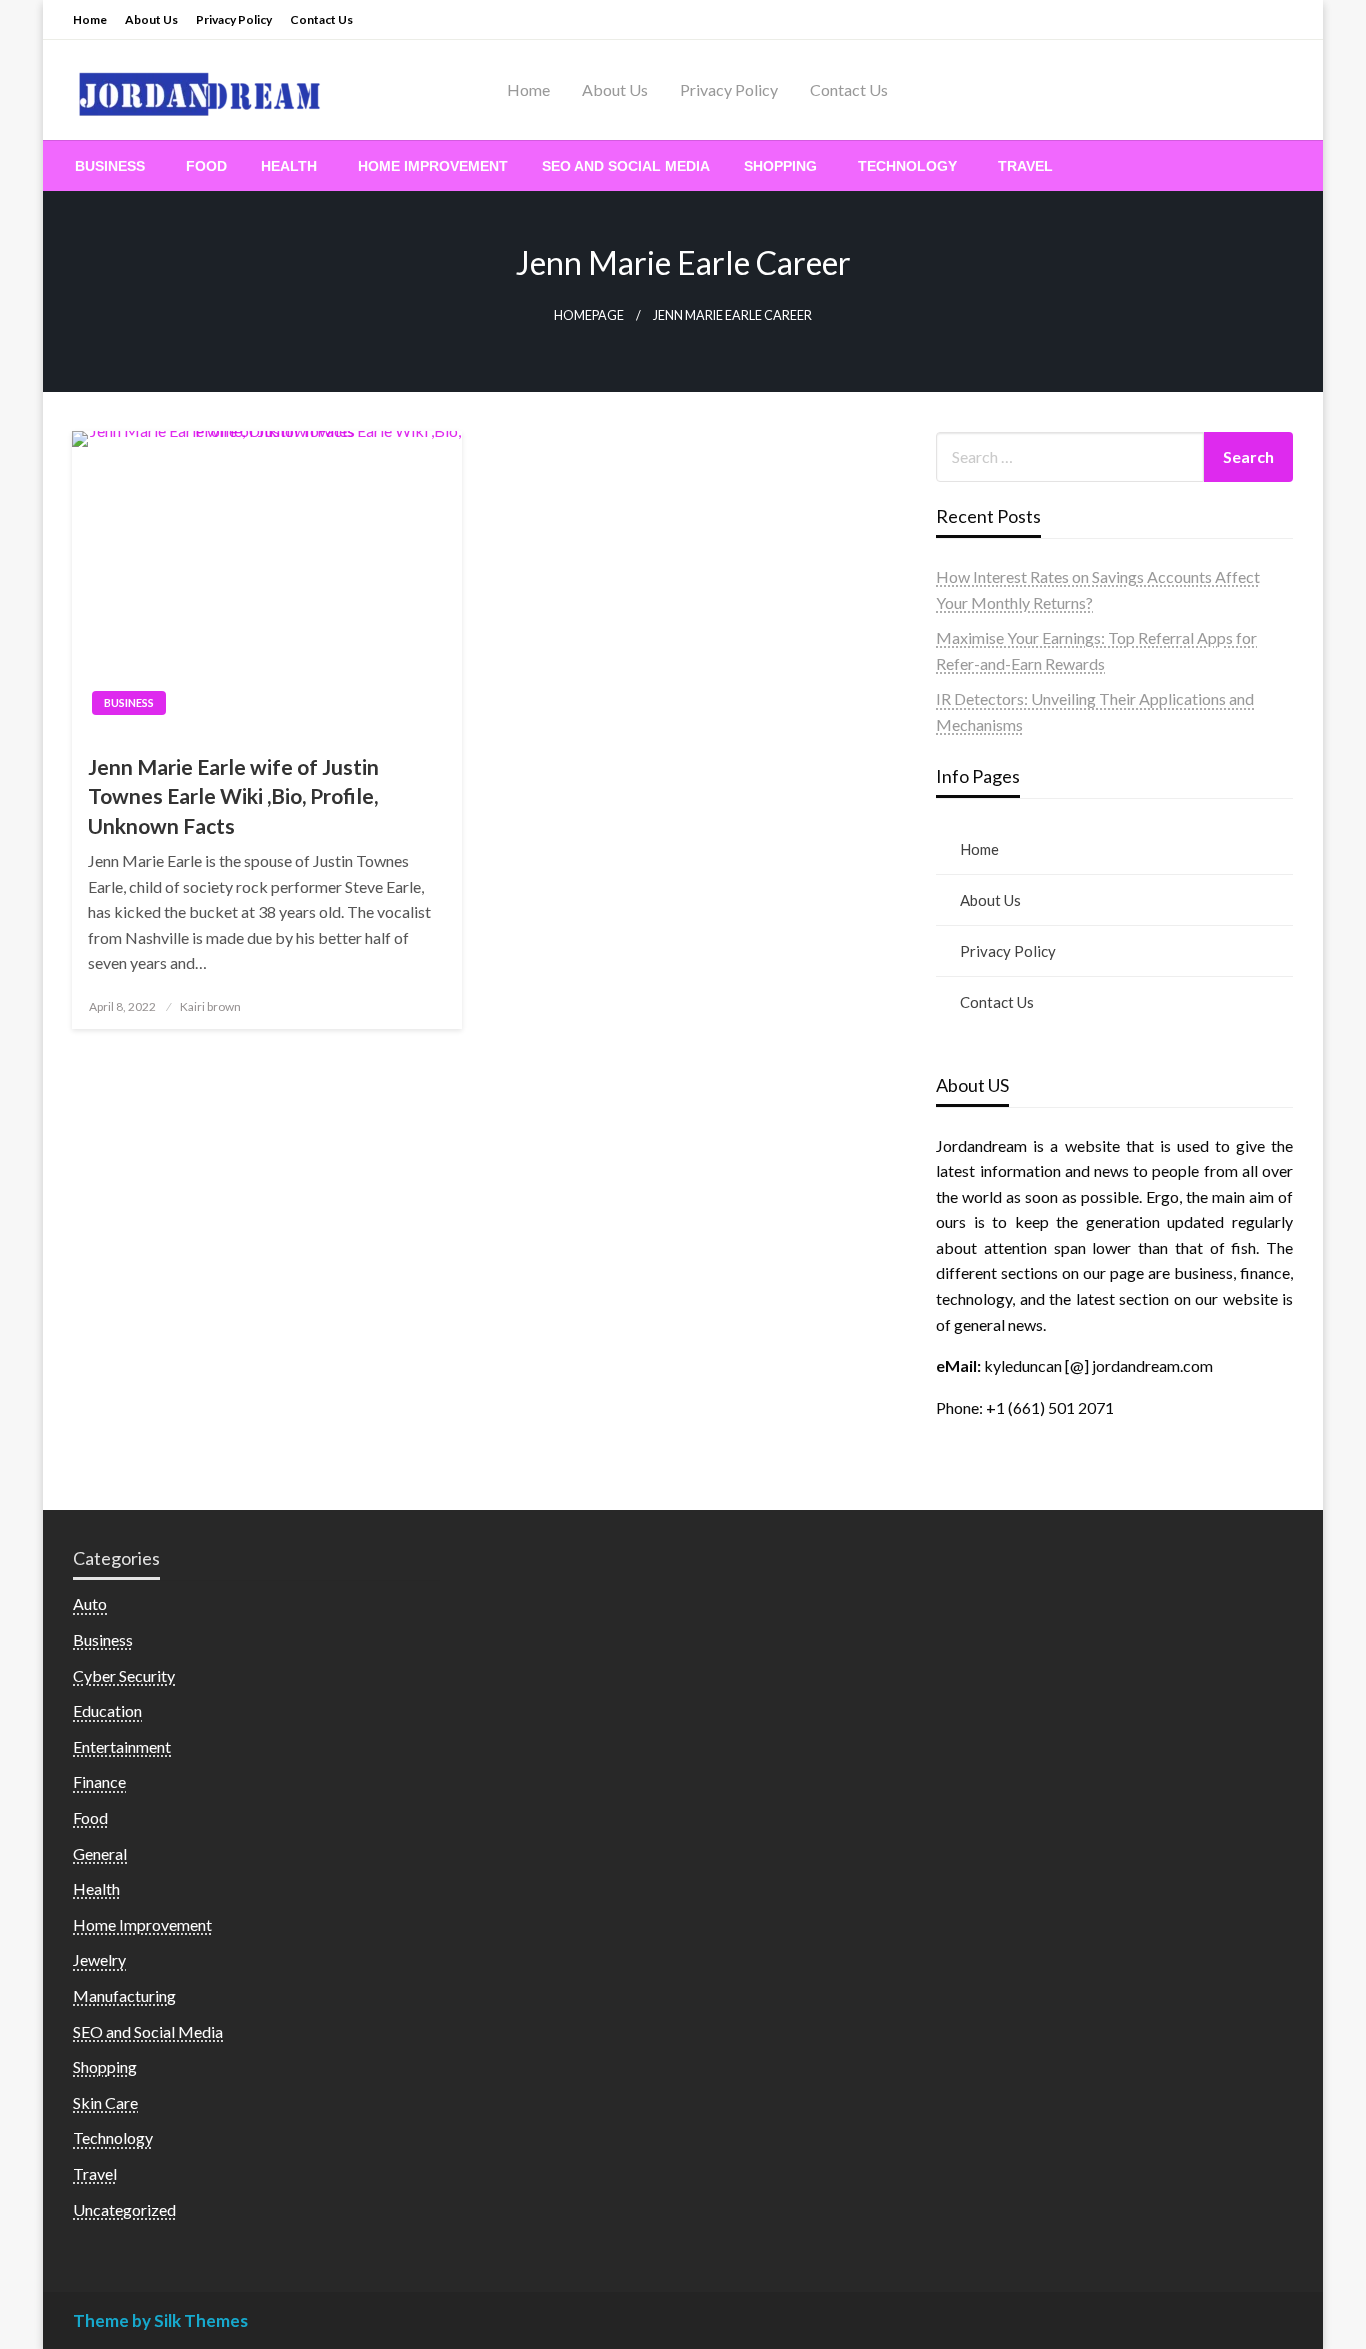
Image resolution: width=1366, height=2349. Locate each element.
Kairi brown (210, 1006)
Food (206, 166)
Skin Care (105, 2102)
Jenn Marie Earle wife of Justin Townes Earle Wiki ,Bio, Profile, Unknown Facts (233, 796)
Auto (90, 1603)
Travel (1025, 166)
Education (107, 1710)
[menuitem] (113, 166)
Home (90, 19)
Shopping (780, 166)
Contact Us (321, 19)
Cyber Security (124, 1675)
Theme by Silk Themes (160, 2320)
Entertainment (122, 1746)
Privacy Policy (234, 19)
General (100, 1853)
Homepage (589, 315)
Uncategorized (124, 2209)
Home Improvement (433, 166)
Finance (99, 1781)
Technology (907, 166)
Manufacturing (124, 1995)
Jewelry (99, 1959)
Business (110, 166)
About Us (151, 19)
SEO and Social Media (626, 166)
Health (289, 166)
